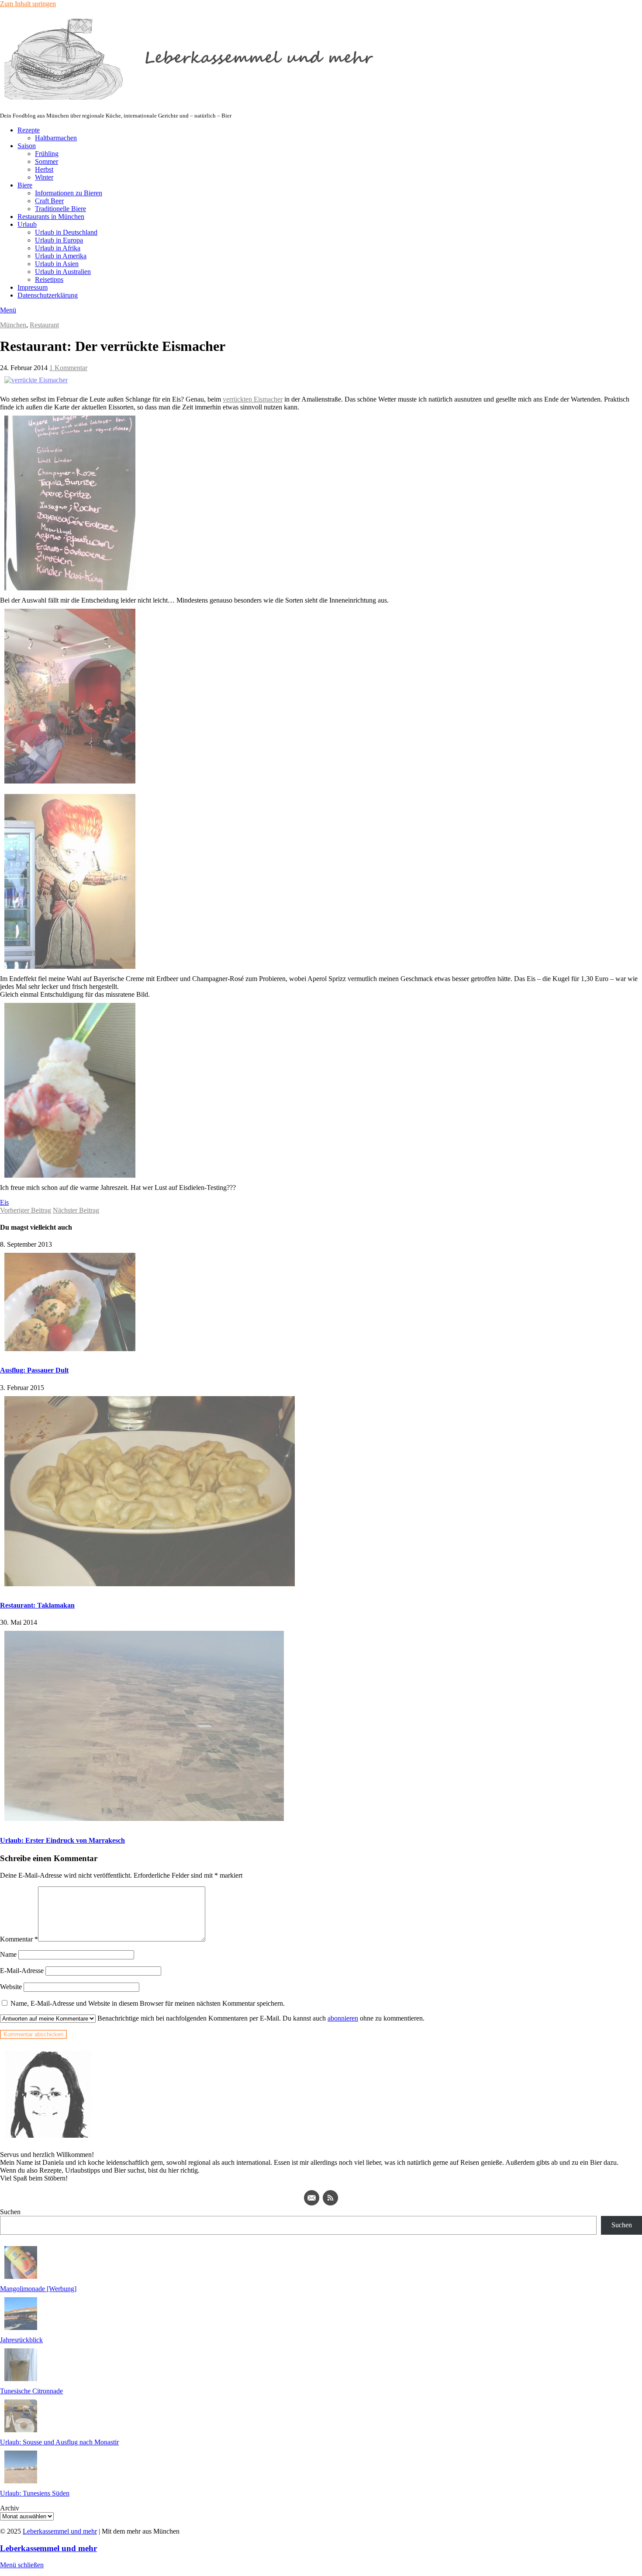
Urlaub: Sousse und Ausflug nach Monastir (59, 2442)
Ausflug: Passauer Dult (34, 1370)
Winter (44, 177)
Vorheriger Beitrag (26, 1210)
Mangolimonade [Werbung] (38, 2289)
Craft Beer (49, 201)
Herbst (44, 169)
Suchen (10, 2212)
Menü (8, 310)
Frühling (47, 154)
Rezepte (29, 130)
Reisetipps (49, 279)
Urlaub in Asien (57, 264)
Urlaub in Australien (63, 272)
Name (8, 1954)
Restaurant (44, 325)
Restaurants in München (51, 217)
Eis (4, 1202)
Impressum (33, 287)
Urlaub (27, 224)
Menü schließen (22, 2565)
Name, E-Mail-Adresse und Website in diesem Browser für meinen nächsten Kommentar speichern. (148, 2003)
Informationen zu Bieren (69, 193)
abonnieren (343, 2018)
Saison (27, 146)
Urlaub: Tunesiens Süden (35, 2493)
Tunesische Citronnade (31, 2391)
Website (11, 1987)
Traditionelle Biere (60, 209)
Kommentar (19, 1939)
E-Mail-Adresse (22, 1971)
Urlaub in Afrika (58, 248)
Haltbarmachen (56, 138)
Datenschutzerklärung (48, 295)
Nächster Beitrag (76, 1210)
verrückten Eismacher (253, 399)
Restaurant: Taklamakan (37, 1605)
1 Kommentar (68, 368)
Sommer (47, 161)
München (13, 325)
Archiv (10, 2508)
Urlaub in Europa (59, 240)
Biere (25, 185)
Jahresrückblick (21, 2340)
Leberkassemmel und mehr (60, 2531)
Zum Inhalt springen (28, 4)
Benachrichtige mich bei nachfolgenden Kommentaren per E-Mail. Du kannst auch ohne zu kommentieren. (260, 2018)
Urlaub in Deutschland (66, 232)
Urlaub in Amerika (61, 256)
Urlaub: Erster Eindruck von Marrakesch (62, 1840)
